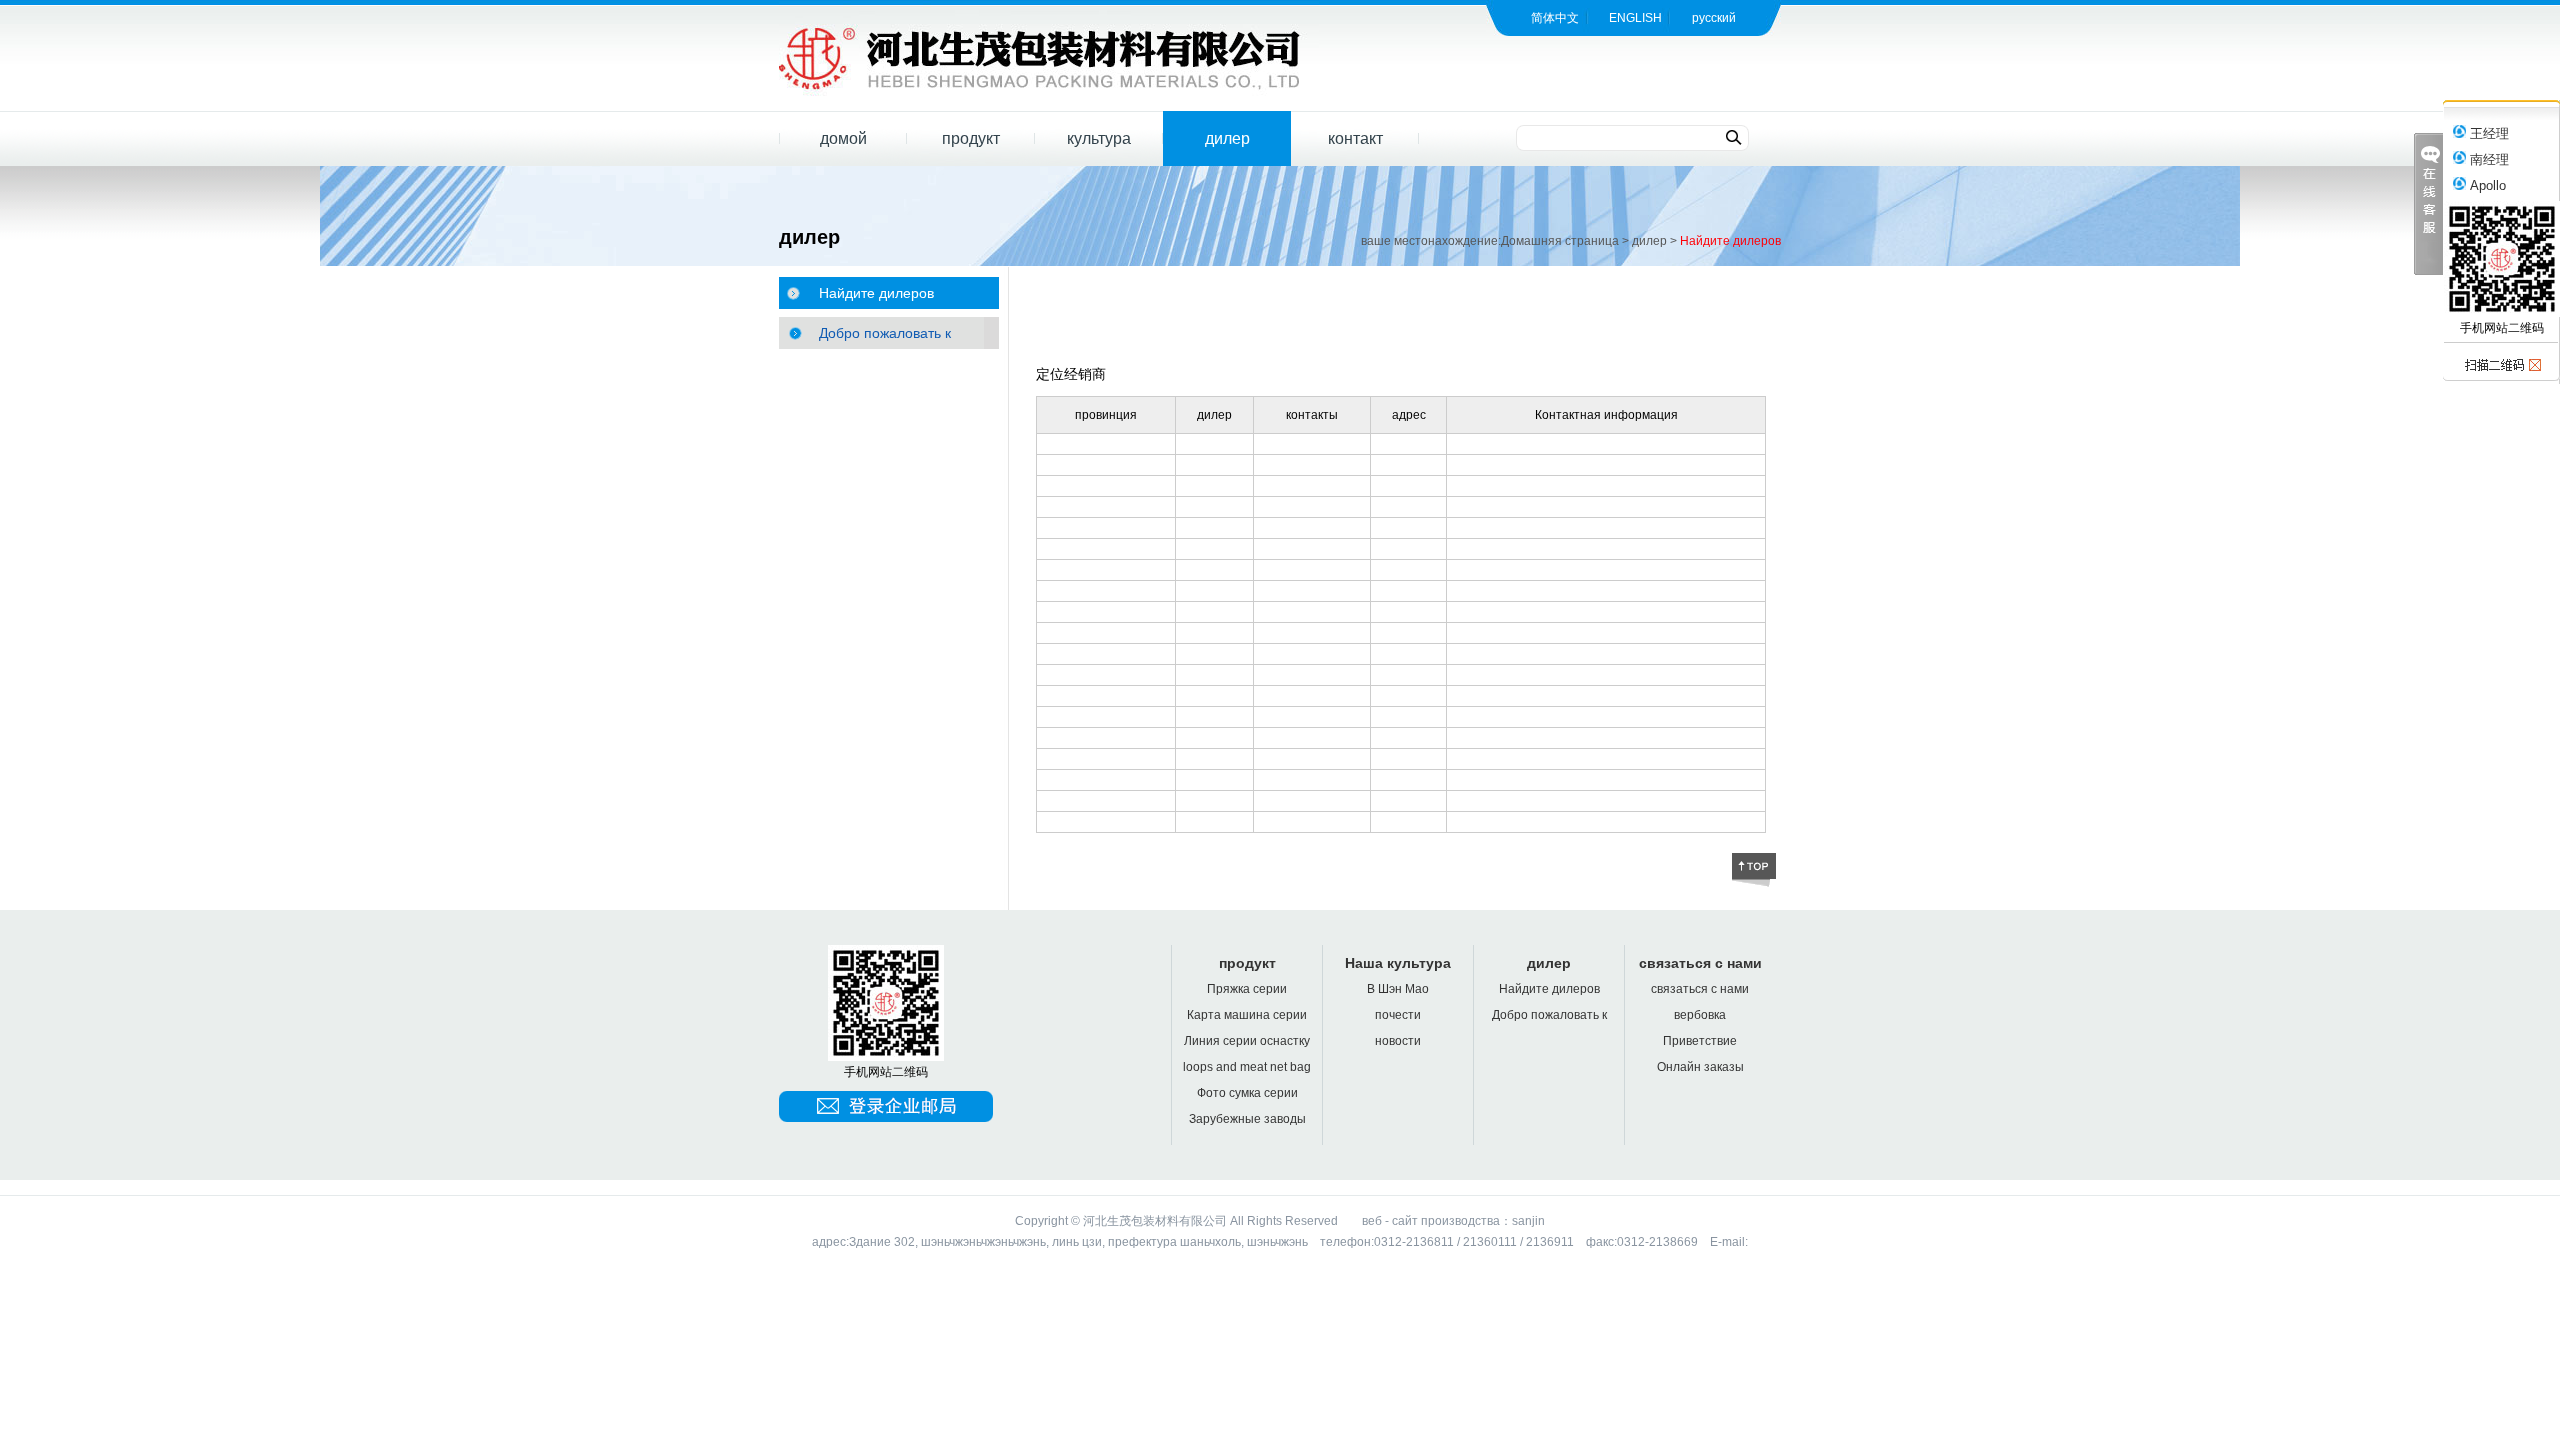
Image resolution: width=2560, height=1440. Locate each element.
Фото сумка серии (1247, 1093)
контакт (1355, 138)
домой (843, 138)
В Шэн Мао (1398, 989)
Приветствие (1700, 1041)
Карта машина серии (1247, 1015)
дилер (1227, 138)
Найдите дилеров (1730, 241)
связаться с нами (1700, 963)
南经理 (2487, 159)
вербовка (1700, 1015)
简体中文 (1555, 18)
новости (1398, 1041)
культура (1099, 138)
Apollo (2486, 185)
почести (1398, 1015)
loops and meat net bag (1247, 1067)
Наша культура (1398, 963)
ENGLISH (1635, 18)
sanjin (1528, 1221)
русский (1714, 18)
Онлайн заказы (1700, 1067)
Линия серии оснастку (1247, 1041)
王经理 (2487, 133)
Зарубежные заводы (1247, 1119)
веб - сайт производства (1431, 1221)
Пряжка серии (1247, 989)
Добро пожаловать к (885, 333)
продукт (971, 138)
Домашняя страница (1560, 241)
